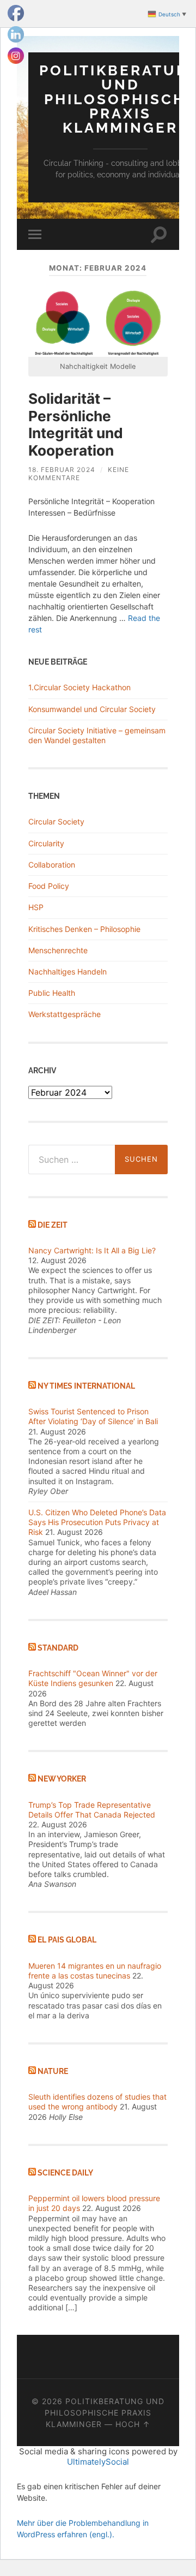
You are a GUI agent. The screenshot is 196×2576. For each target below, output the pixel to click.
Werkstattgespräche (65, 1014)
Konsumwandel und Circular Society (92, 709)
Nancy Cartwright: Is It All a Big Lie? (92, 1250)
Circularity (46, 843)
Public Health (52, 993)
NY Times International (86, 1386)
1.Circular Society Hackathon (79, 687)
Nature (53, 2071)
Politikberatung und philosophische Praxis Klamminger (105, 2413)
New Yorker (62, 1779)
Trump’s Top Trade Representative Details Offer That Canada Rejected (92, 1810)
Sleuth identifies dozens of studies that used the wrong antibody (97, 2102)
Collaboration (52, 865)
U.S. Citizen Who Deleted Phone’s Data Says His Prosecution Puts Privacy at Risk (97, 1522)
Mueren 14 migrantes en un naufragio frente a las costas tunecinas (95, 1971)
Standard (58, 1648)
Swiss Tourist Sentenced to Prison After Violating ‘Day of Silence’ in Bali (93, 1416)
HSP (36, 907)
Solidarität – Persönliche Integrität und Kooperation (76, 425)
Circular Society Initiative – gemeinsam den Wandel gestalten (97, 735)
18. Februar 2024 (62, 470)
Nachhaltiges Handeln (68, 972)
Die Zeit (53, 1225)
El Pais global (67, 1940)
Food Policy (49, 886)
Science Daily (65, 2172)
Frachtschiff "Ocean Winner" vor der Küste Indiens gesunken (93, 1678)
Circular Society (56, 821)
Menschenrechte (58, 950)
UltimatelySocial (98, 2462)
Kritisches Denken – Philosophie (84, 929)
